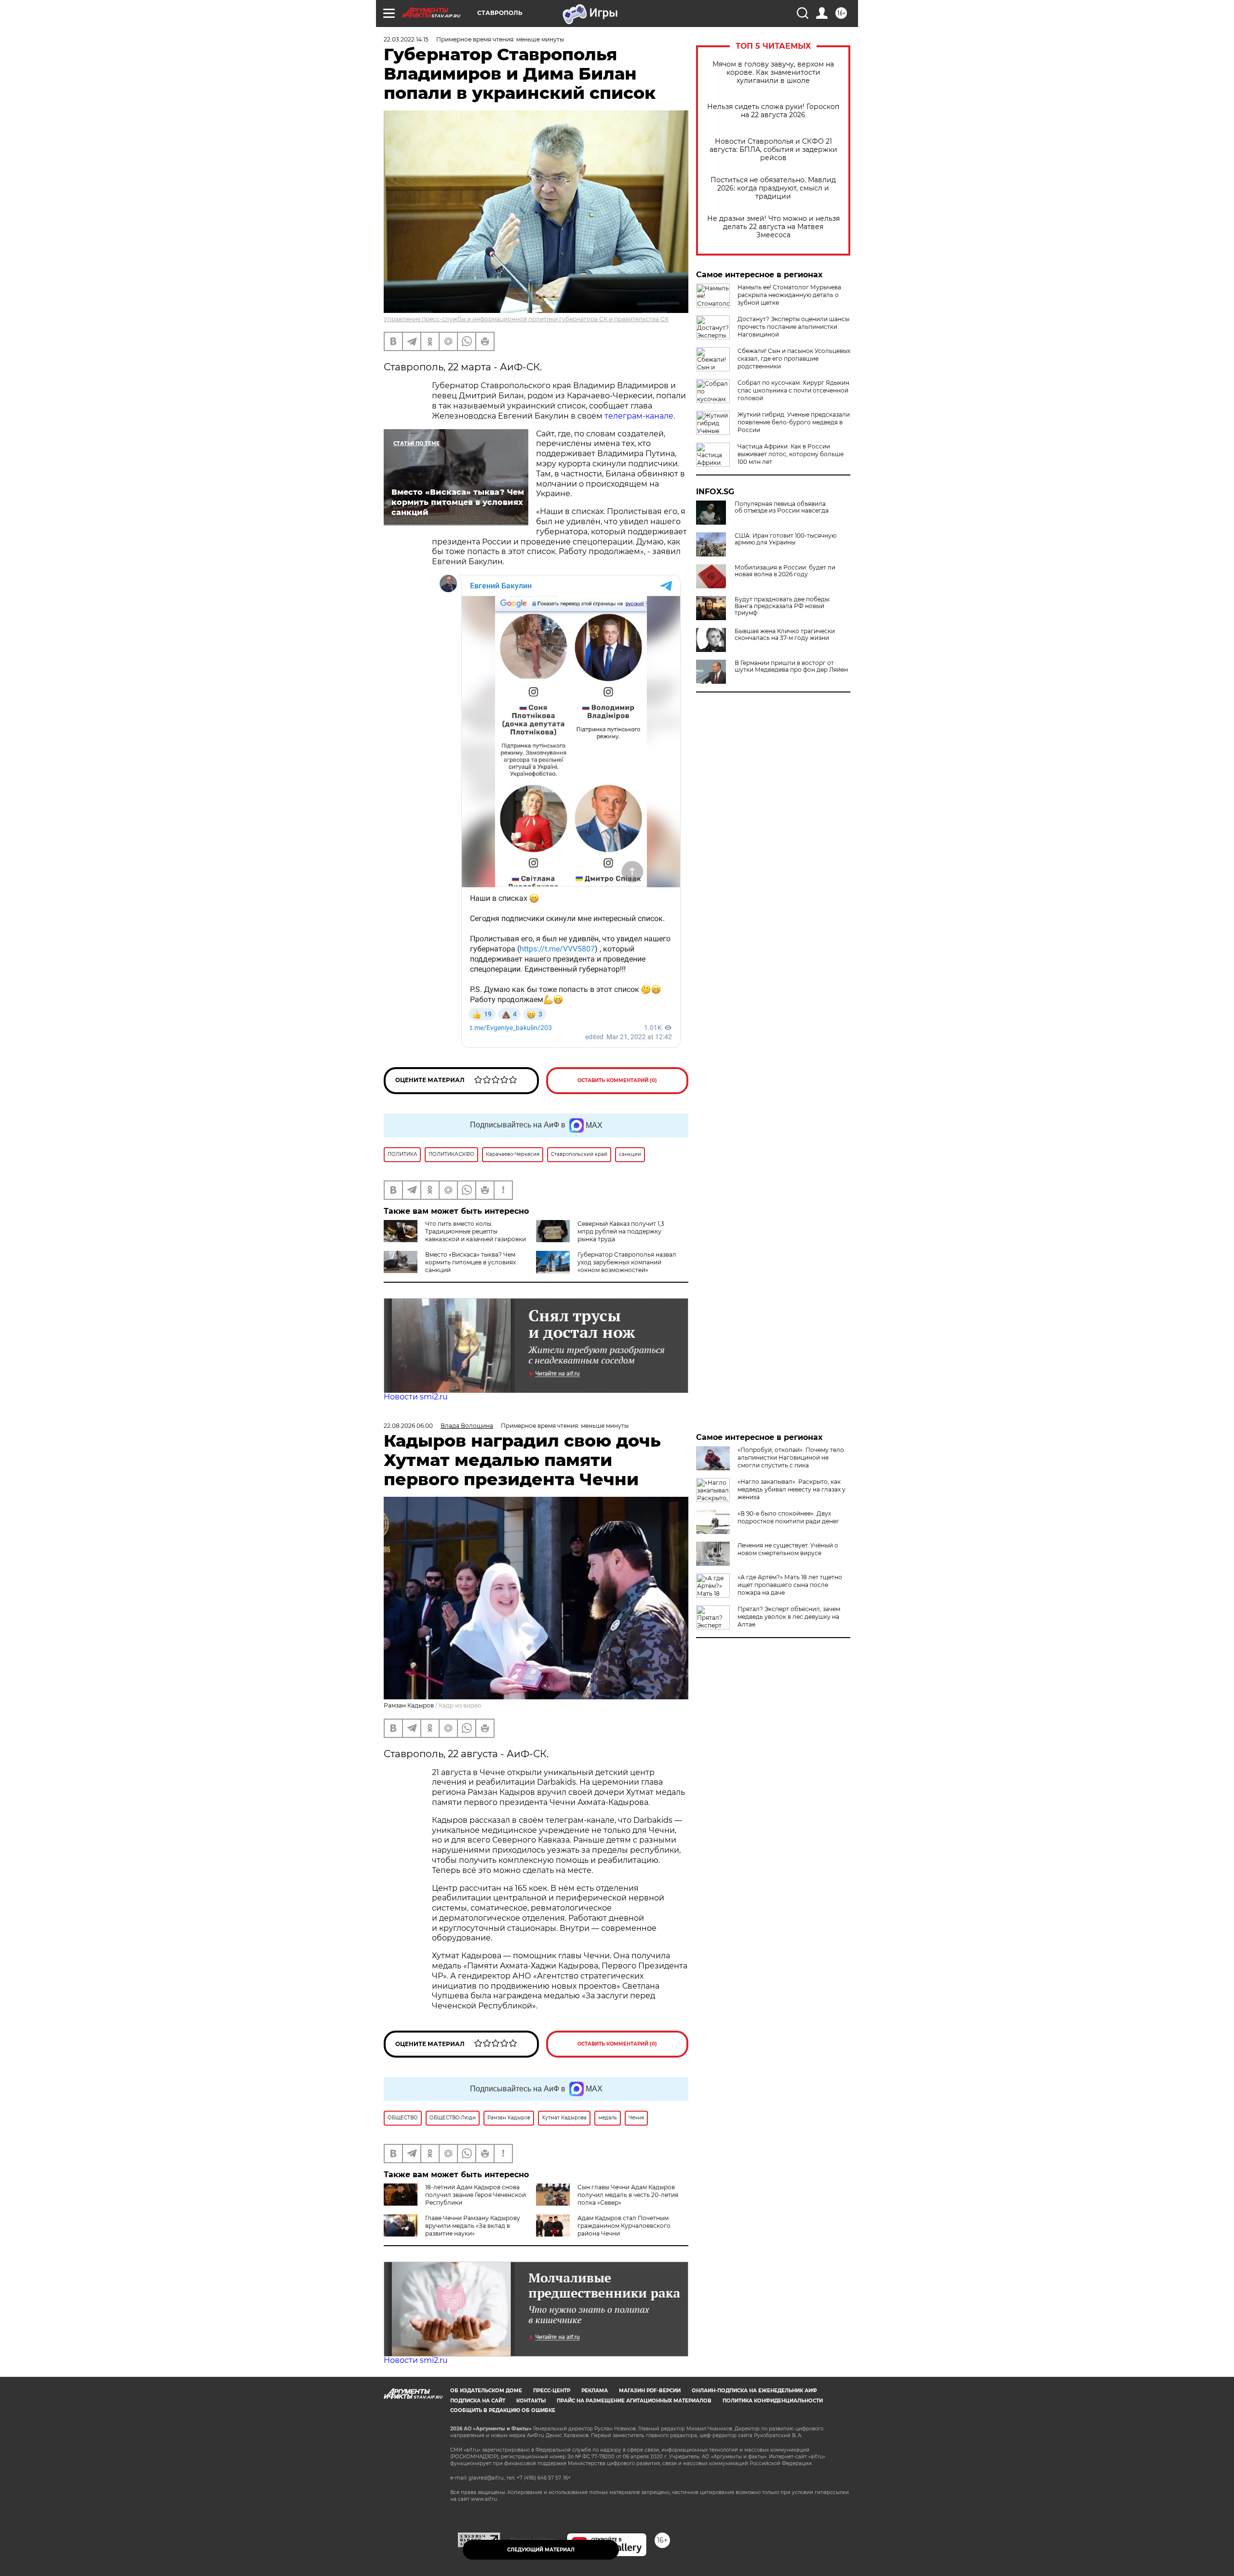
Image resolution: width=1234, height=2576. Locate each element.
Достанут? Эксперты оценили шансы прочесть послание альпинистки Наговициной (793, 327)
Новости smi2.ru (416, 1397)
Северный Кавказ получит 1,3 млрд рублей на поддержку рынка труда (621, 1231)
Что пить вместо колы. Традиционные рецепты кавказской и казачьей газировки (476, 1231)
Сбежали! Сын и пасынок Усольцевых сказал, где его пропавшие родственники (794, 359)
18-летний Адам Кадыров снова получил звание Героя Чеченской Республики (476, 2195)
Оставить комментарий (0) (617, 1080)
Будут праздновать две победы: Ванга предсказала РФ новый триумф (783, 606)
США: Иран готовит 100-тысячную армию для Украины (785, 539)
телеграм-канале (639, 416)
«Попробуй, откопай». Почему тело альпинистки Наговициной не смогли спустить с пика (791, 1457)
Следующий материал (541, 2550)
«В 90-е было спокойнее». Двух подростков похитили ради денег (788, 1517)
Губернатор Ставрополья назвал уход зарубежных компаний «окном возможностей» (627, 1262)
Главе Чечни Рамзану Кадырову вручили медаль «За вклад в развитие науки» (473, 2226)
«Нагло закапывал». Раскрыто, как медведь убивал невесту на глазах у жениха (791, 1489)
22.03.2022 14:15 (406, 39)
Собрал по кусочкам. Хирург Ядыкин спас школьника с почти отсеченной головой (793, 390)
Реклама (595, 2391)
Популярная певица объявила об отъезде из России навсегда (782, 507)
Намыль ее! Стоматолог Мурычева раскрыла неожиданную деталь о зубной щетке (789, 295)
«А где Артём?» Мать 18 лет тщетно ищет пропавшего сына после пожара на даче (790, 1585)
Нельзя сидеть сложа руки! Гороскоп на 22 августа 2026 (773, 111)
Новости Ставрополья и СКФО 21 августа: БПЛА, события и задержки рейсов (773, 150)
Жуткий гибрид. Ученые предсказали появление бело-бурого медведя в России (794, 422)
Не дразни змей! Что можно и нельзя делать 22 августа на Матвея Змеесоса (773, 227)
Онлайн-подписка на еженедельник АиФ (754, 2391)
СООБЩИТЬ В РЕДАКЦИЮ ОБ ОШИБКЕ (503, 2410)
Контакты (531, 2401)
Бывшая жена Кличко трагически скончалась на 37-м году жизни (785, 635)
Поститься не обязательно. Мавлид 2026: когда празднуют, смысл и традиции (773, 188)
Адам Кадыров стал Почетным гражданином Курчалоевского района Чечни (624, 2226)
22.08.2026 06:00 (408, 1426)
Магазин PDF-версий (650, 2391)
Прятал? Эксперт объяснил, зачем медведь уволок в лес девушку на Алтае (789, 1617)
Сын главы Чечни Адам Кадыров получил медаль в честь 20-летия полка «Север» (628, 2195)
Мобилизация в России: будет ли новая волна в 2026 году (785, 571)
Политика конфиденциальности (773, 2401)
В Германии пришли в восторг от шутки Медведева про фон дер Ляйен (791, 666)
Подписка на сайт (478, 2401)
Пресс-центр (552, 2391)
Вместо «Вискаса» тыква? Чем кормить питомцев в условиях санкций (470, 1262)
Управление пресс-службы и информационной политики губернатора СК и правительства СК (526, 319)
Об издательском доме (486, 2391)
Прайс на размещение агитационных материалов (634, 2401)
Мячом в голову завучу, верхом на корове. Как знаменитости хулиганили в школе (773, 73)
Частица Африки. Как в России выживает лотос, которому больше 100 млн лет (791, 454)
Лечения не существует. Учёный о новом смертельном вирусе (788, 1549)
